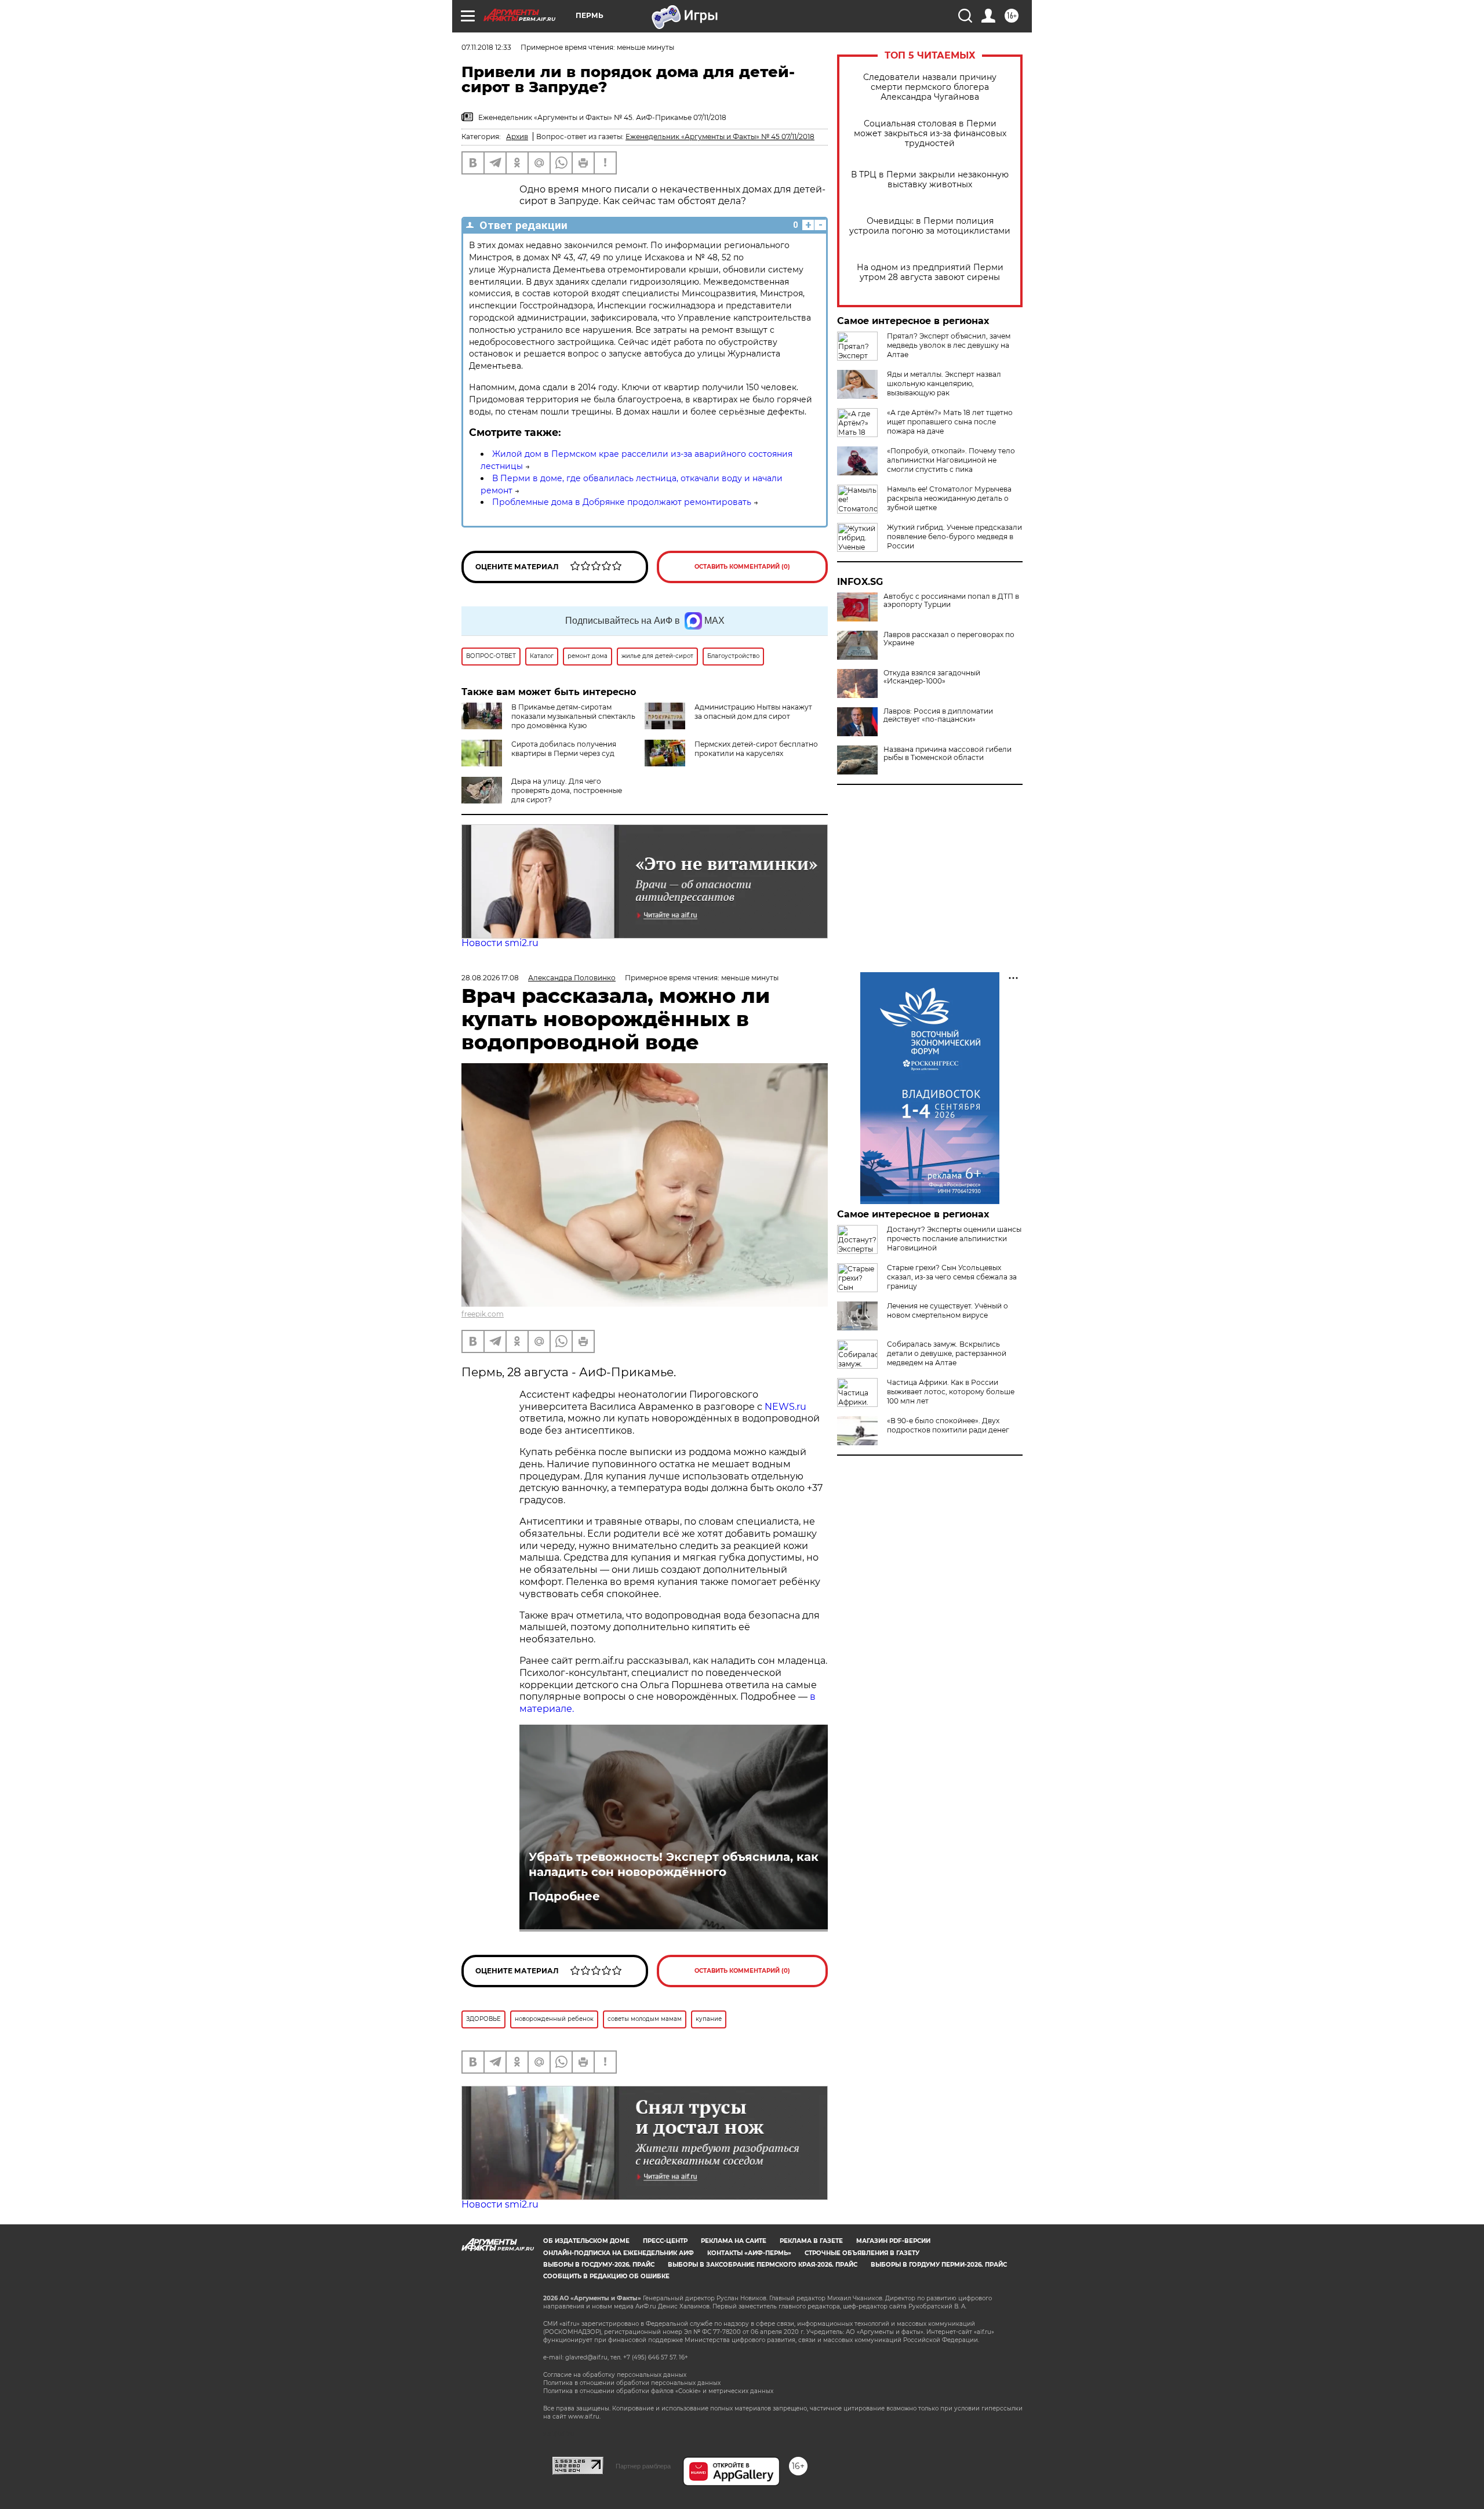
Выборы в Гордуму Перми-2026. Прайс (939, 2265)
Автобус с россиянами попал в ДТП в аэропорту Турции (951, 601)
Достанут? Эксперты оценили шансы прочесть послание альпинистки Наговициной (954, 1239)
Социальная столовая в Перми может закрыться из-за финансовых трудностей (930, 134)
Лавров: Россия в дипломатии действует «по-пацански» (938, 715)
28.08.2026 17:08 (490, 978)
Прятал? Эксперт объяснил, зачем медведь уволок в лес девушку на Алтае (949, 345)
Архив (517, 137)
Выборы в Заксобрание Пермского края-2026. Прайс (763, 2265)
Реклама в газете (811, 2241)
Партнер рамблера (643, 2466)
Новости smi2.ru (500, 943)
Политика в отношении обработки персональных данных (632, 2383)
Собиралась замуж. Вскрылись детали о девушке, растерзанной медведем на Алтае (947, 1353)
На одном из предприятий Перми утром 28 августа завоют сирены (930, 272)
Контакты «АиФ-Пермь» (749, 2253)
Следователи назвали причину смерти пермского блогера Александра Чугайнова (930, 87)
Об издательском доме (586, 2241)
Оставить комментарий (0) (742, 567)
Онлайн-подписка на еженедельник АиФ (619, 2253)
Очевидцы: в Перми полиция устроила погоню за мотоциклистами (930, 226)
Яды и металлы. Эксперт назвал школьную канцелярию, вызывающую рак (944, 383)
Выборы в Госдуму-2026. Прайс (599, 2265)
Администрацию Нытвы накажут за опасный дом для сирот (753, 712)
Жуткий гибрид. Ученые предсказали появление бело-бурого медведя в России (954, 537)
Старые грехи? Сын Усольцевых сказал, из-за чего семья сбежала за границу (952, 1277)
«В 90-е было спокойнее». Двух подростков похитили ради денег (948, 1425)
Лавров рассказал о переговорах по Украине (949, 639)
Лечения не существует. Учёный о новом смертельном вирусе (947, 1310)
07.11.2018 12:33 (486, 47)
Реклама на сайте (734, 2241)
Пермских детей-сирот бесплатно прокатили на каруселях (756, 749)
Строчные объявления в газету (862, 2253)
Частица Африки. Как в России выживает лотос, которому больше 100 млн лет (951, 1392)
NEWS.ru (784, 1407)
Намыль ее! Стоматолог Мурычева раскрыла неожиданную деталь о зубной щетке (949, 498)
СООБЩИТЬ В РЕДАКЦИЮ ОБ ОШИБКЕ (606, 2276)
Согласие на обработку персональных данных (615, 2375)
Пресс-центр (665, 2241)
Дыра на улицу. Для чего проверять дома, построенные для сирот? (567, 790)
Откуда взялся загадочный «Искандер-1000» (932, 677)
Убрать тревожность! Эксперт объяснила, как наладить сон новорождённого (674, 1864)
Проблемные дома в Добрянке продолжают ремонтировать (622, 502)
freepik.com (483, 1314)
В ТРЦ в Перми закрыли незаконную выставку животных (930, 180)
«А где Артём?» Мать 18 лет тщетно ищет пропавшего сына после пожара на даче (950, 422)
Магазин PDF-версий (893, 2241)
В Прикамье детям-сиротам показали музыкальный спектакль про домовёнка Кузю (573, 716)
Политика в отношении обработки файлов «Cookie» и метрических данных (658, 2391)
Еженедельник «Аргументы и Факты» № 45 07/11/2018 (720, 137)
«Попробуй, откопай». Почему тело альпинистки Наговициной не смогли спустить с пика (951, 460)
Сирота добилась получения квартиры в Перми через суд (564, 749)
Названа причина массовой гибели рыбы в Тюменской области (947, 754)
